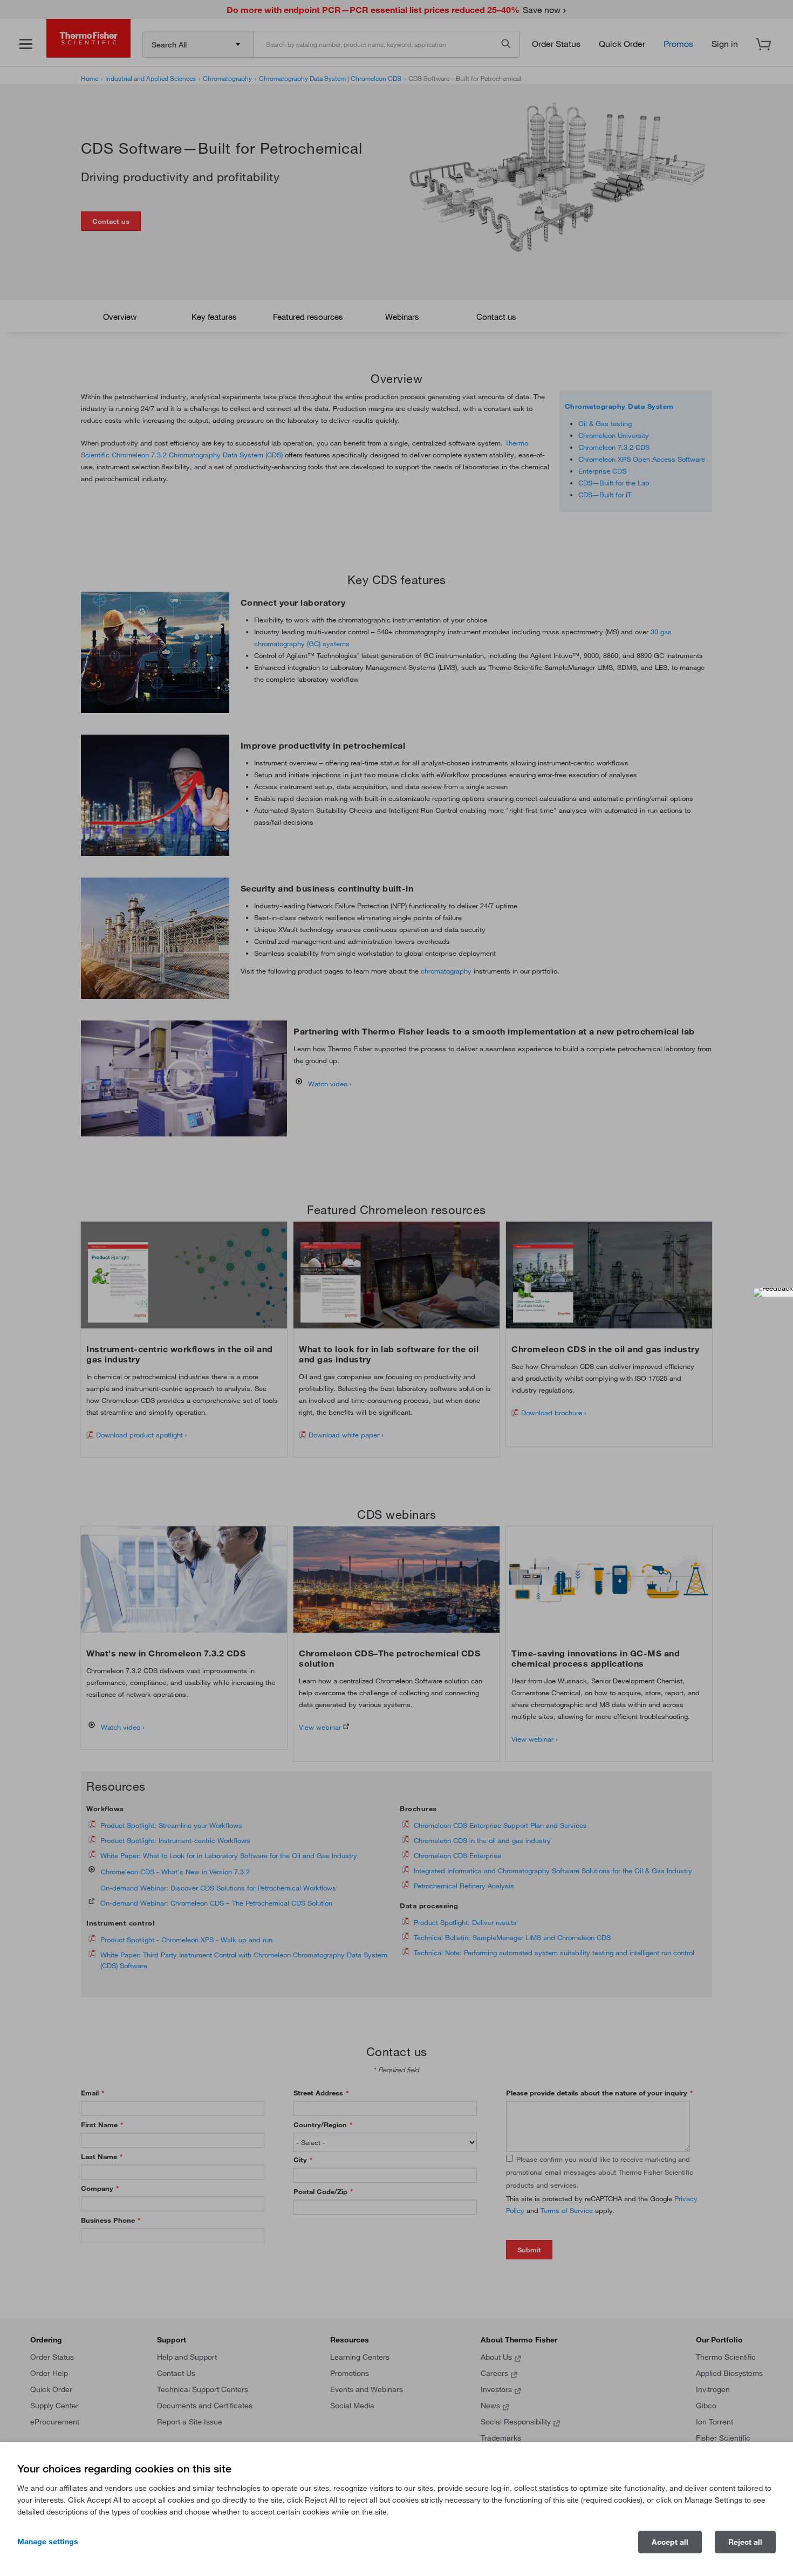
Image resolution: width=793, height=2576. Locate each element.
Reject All (745, 2542)
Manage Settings (48, 2541)
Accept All (670, 2542)
